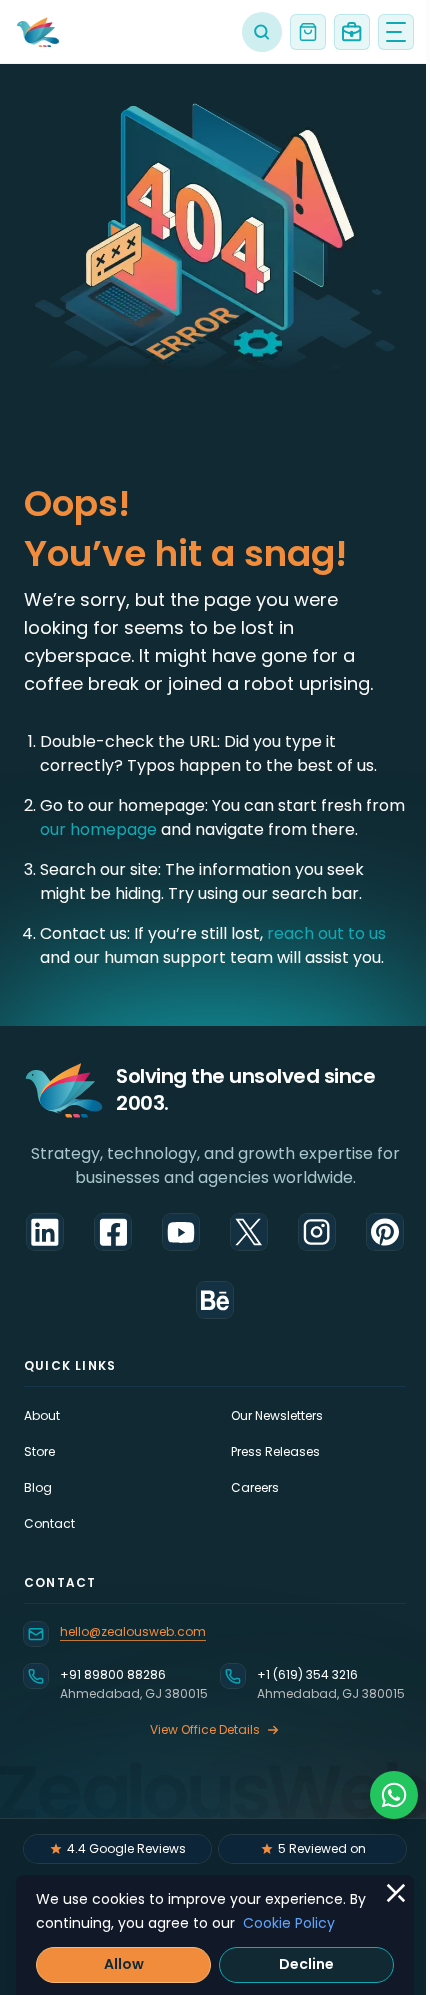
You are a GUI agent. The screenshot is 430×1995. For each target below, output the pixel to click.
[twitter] (249, 1232)
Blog (38, 1487)
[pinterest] (385, 1232)
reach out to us (326, 933)
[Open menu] (396, 32)
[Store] (308, 32)
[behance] (215, 1300)
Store (39, 1451)
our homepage (100, 829)
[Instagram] (317, 1232)
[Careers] (352, 32)
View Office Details (205, 1729)
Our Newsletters (277, 1415)
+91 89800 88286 (113, 1674)
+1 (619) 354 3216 (307, 1674)
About (42, 1415)
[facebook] (113, 1232)
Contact (49, 1523)
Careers (255, 1487)
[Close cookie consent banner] (396, 1893)
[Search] (262, 32)
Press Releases (275, 1451)
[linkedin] (45, 1232)
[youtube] (181, 1232)
